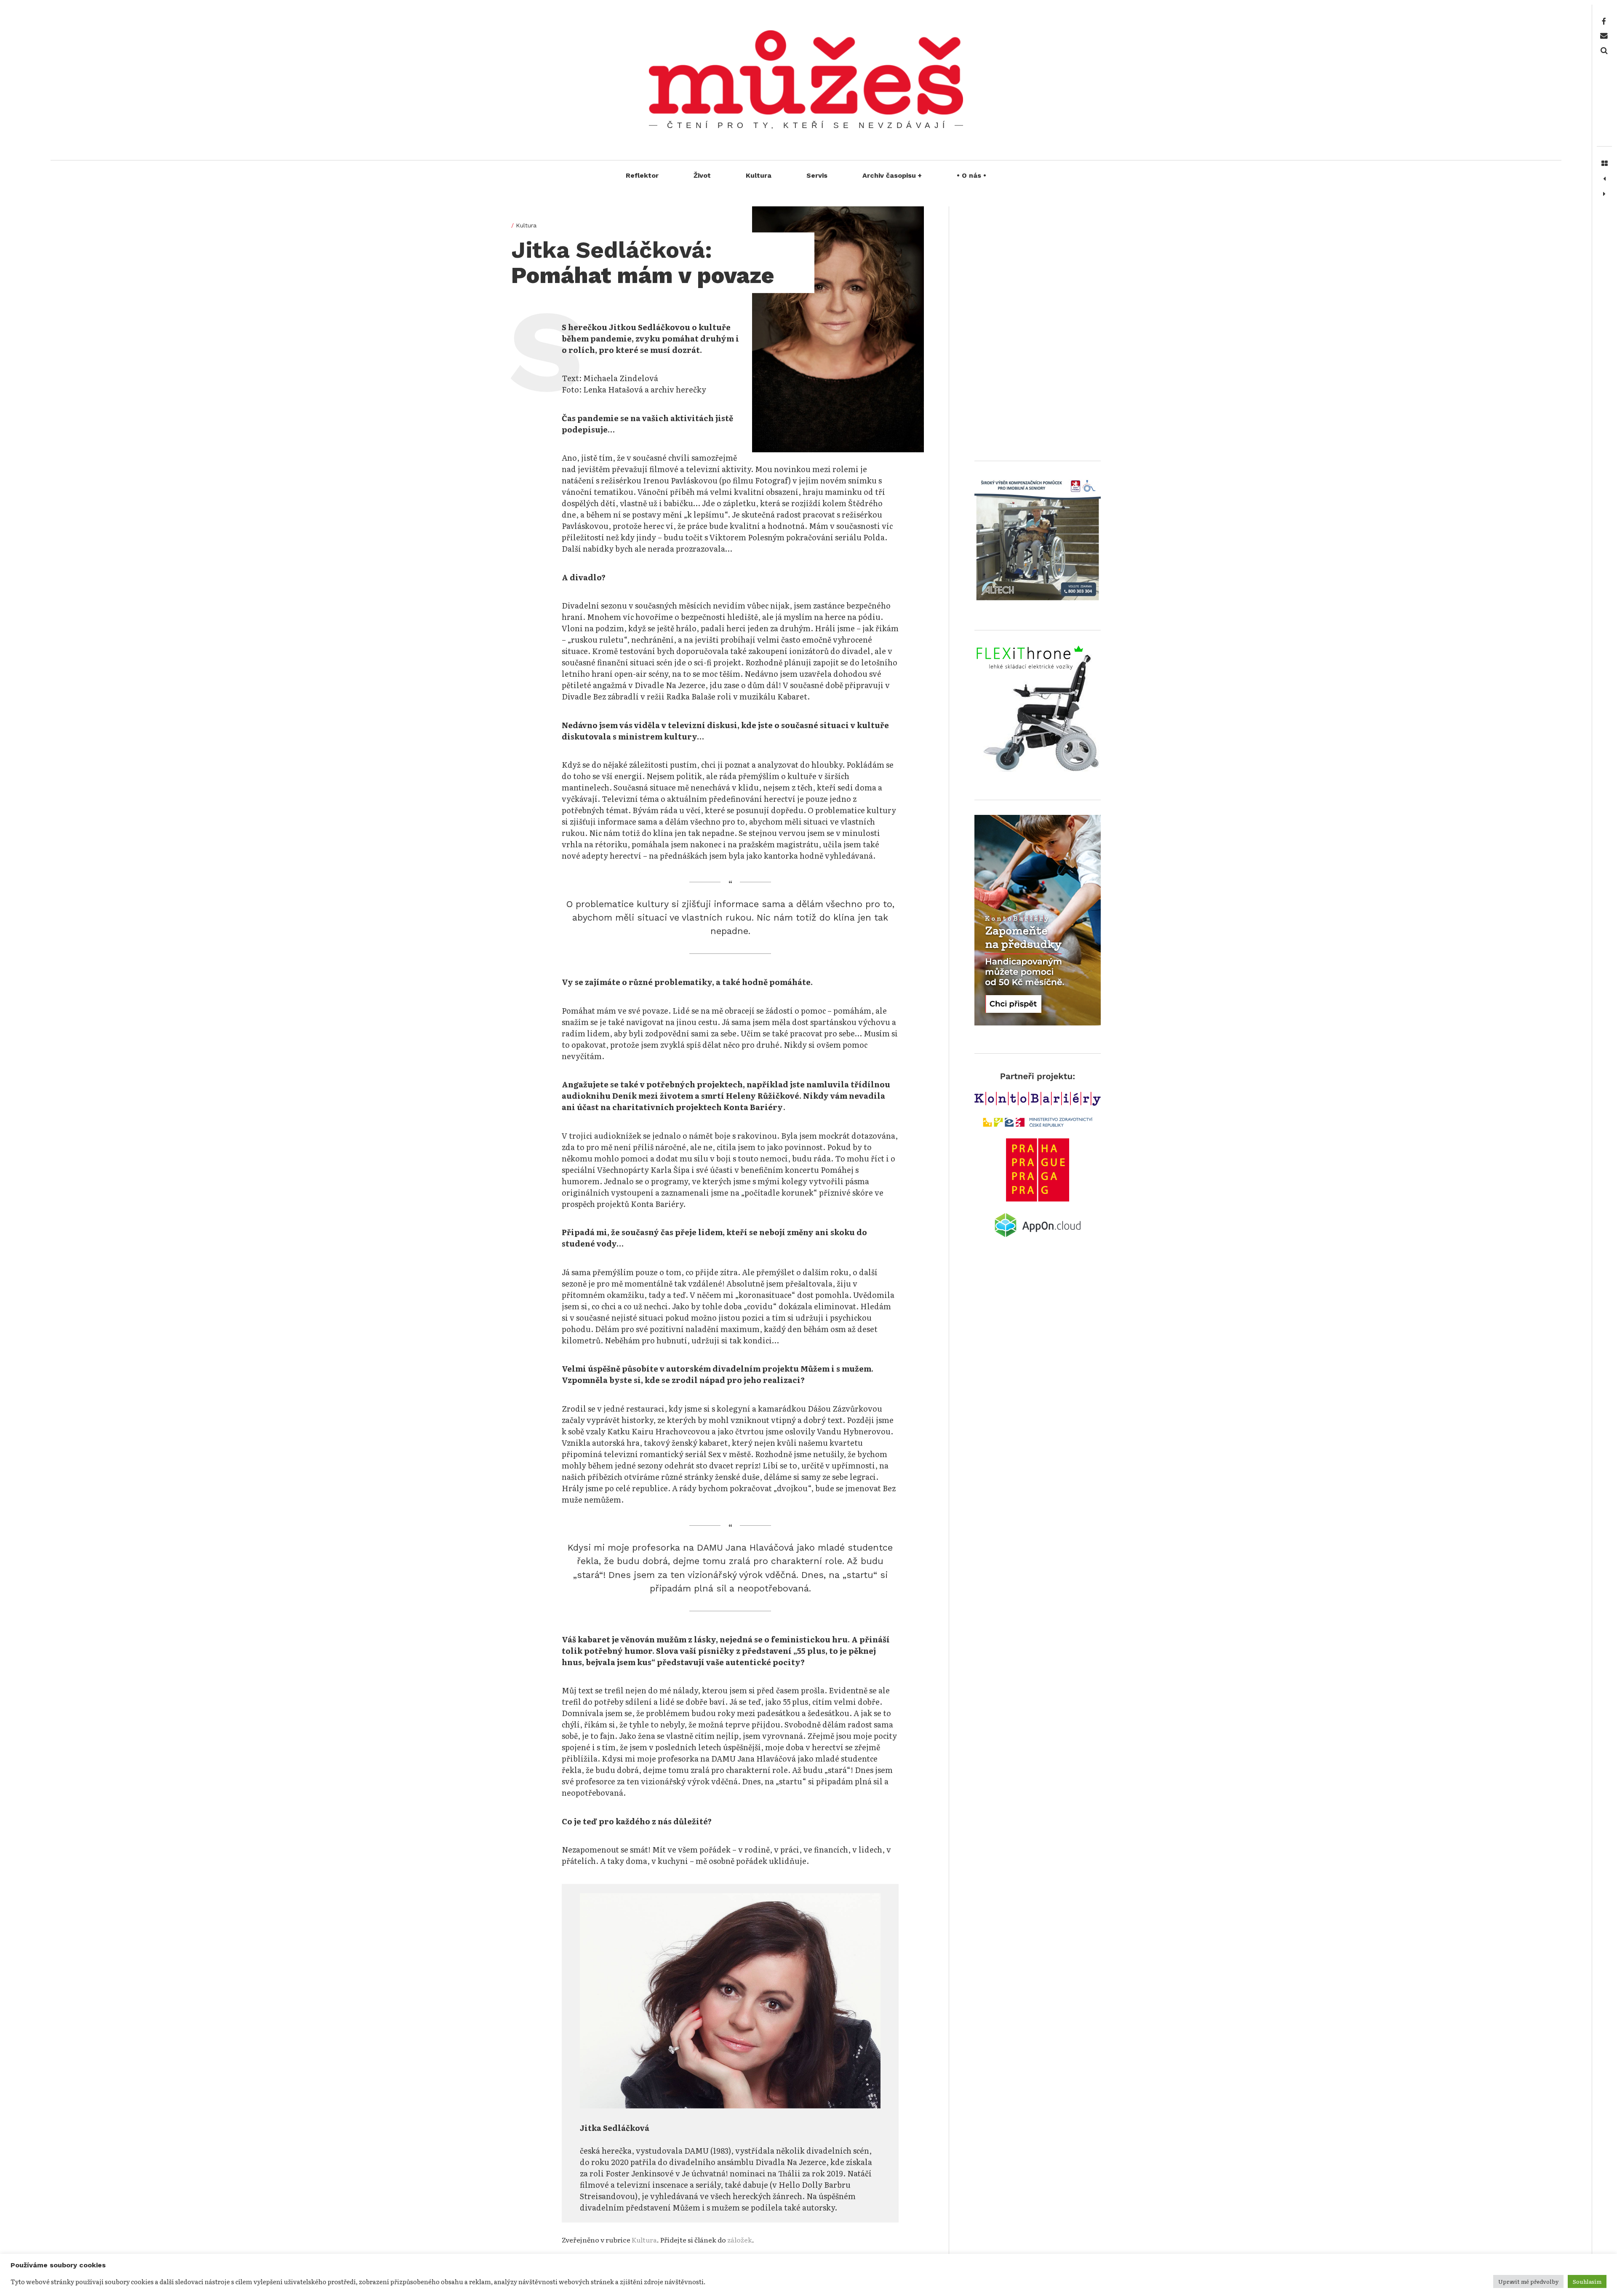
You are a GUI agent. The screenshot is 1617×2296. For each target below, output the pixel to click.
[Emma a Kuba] (1604, 194)
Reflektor (642, 175)
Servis (817, 175)
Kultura (759, 175)
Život (702, 175)
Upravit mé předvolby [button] (1528, 2281)
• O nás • (971, 175)
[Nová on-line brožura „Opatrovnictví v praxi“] (1604, 179)
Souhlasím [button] (1587, 2281)
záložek (740, 2240)
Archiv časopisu (892, 175)
